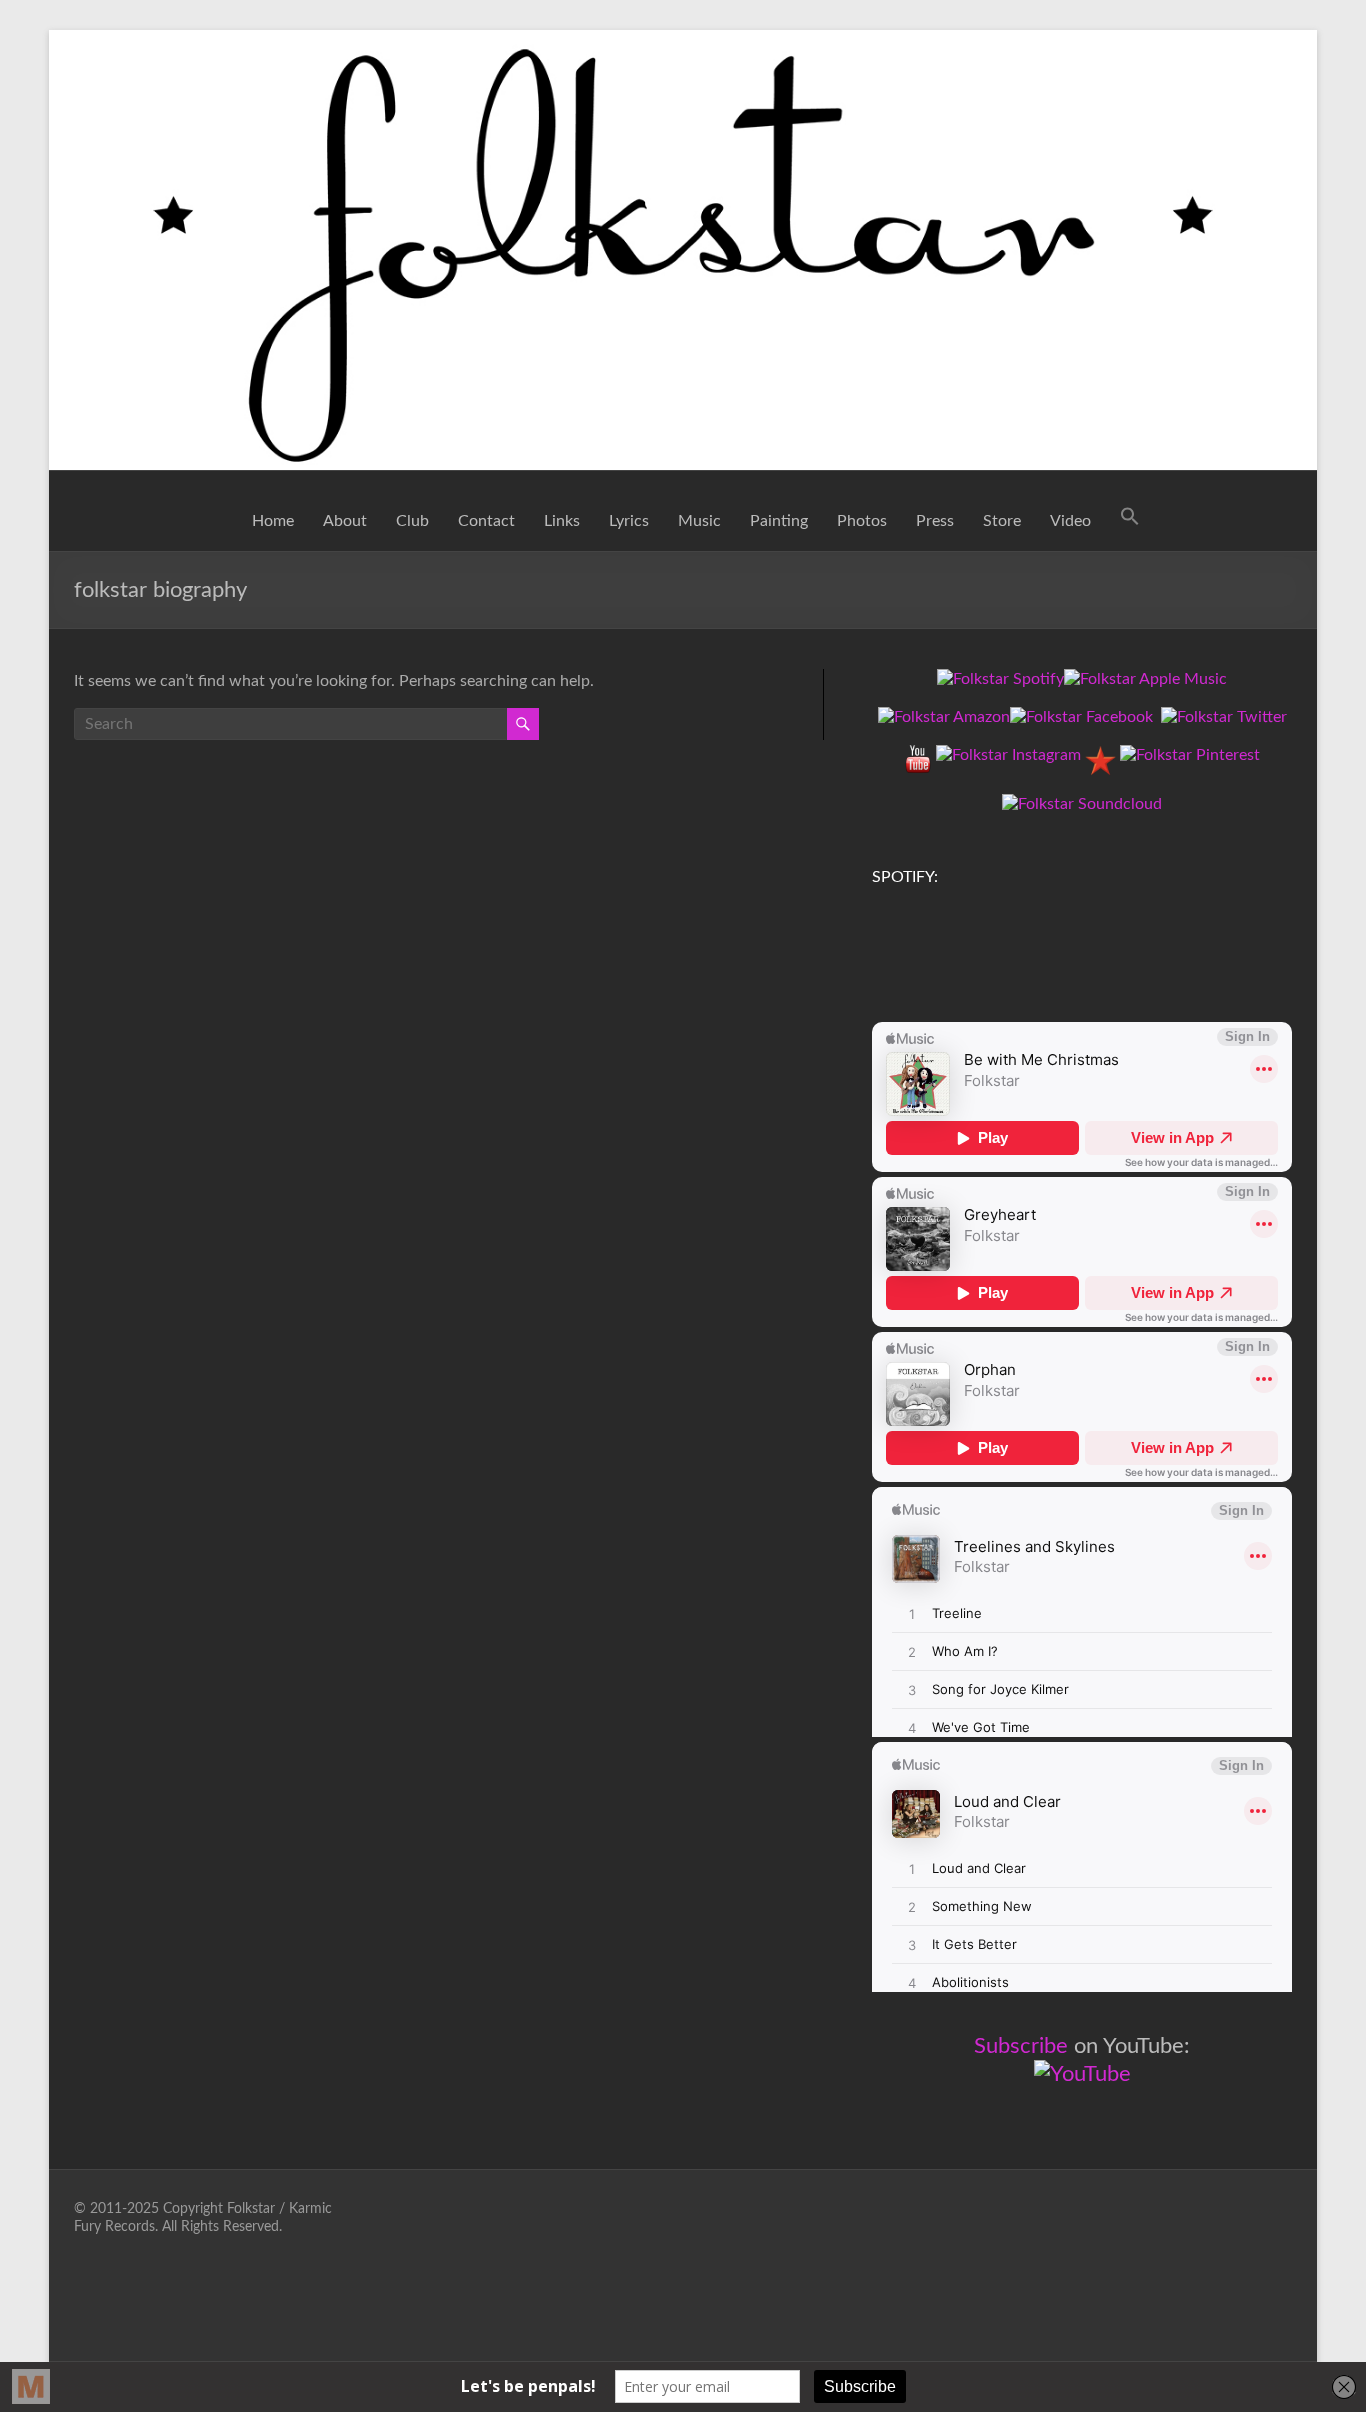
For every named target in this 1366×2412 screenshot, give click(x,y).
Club (412, 521)
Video (1070, 521)
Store (1002, 521)
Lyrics (629, 521)
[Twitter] (1224, 717)
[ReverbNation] (1100, 755)
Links (562, 521)
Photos (862, 521)
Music (699, 521)
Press (935, 521)
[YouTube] (918, 755)
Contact (486, 521)
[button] (1130, 521)
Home (273, 521)
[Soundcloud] (1082, 804)
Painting (779, 521)
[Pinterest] (1190, 755)
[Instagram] (1008, 755)
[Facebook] (1081, 717)
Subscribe (1021, 2046)
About (345, 521)
